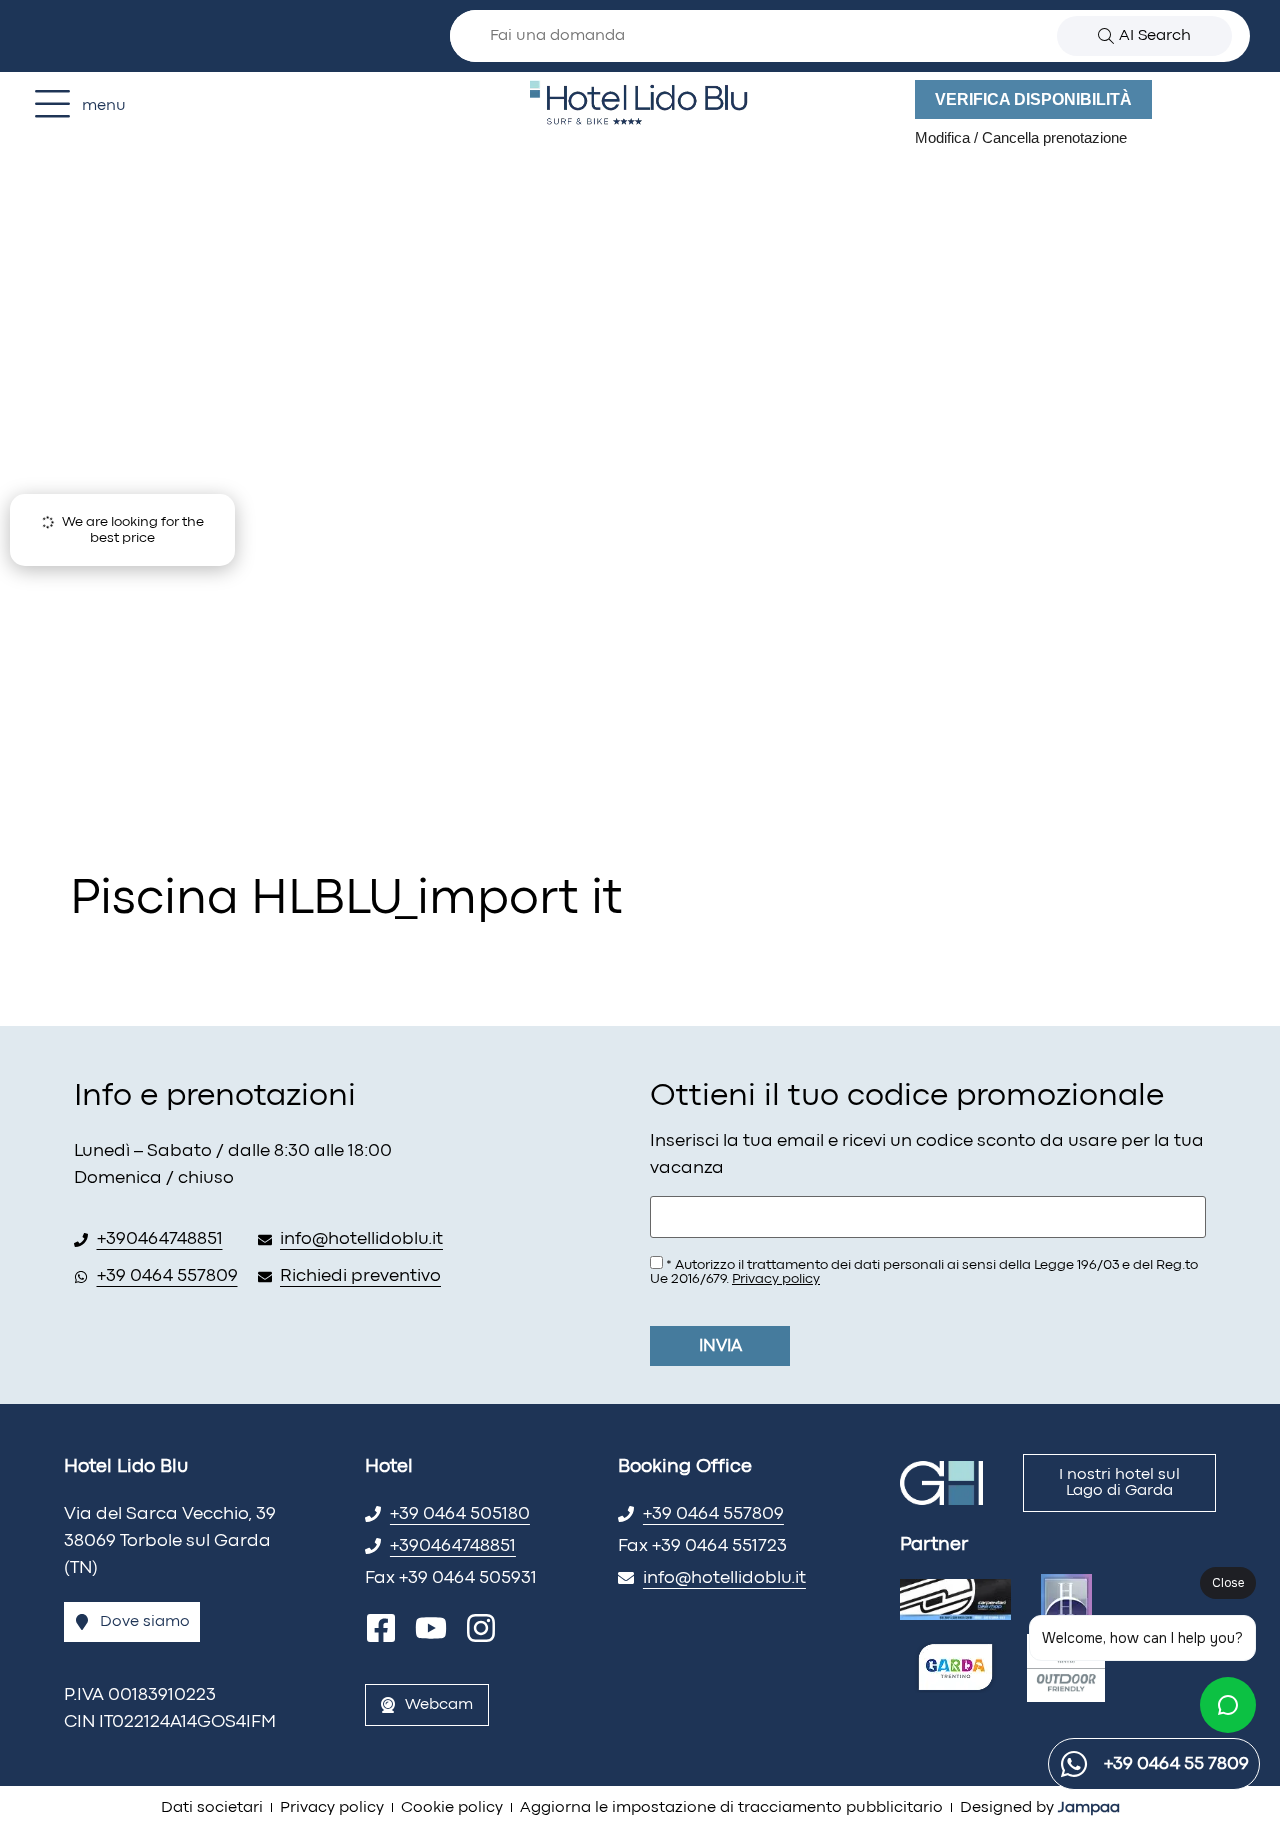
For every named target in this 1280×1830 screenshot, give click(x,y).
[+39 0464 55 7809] (1074, 1764)
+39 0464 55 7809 (1176, 1764)
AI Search (1155, 36)
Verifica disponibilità (1033, 99)
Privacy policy (776, 1279)
